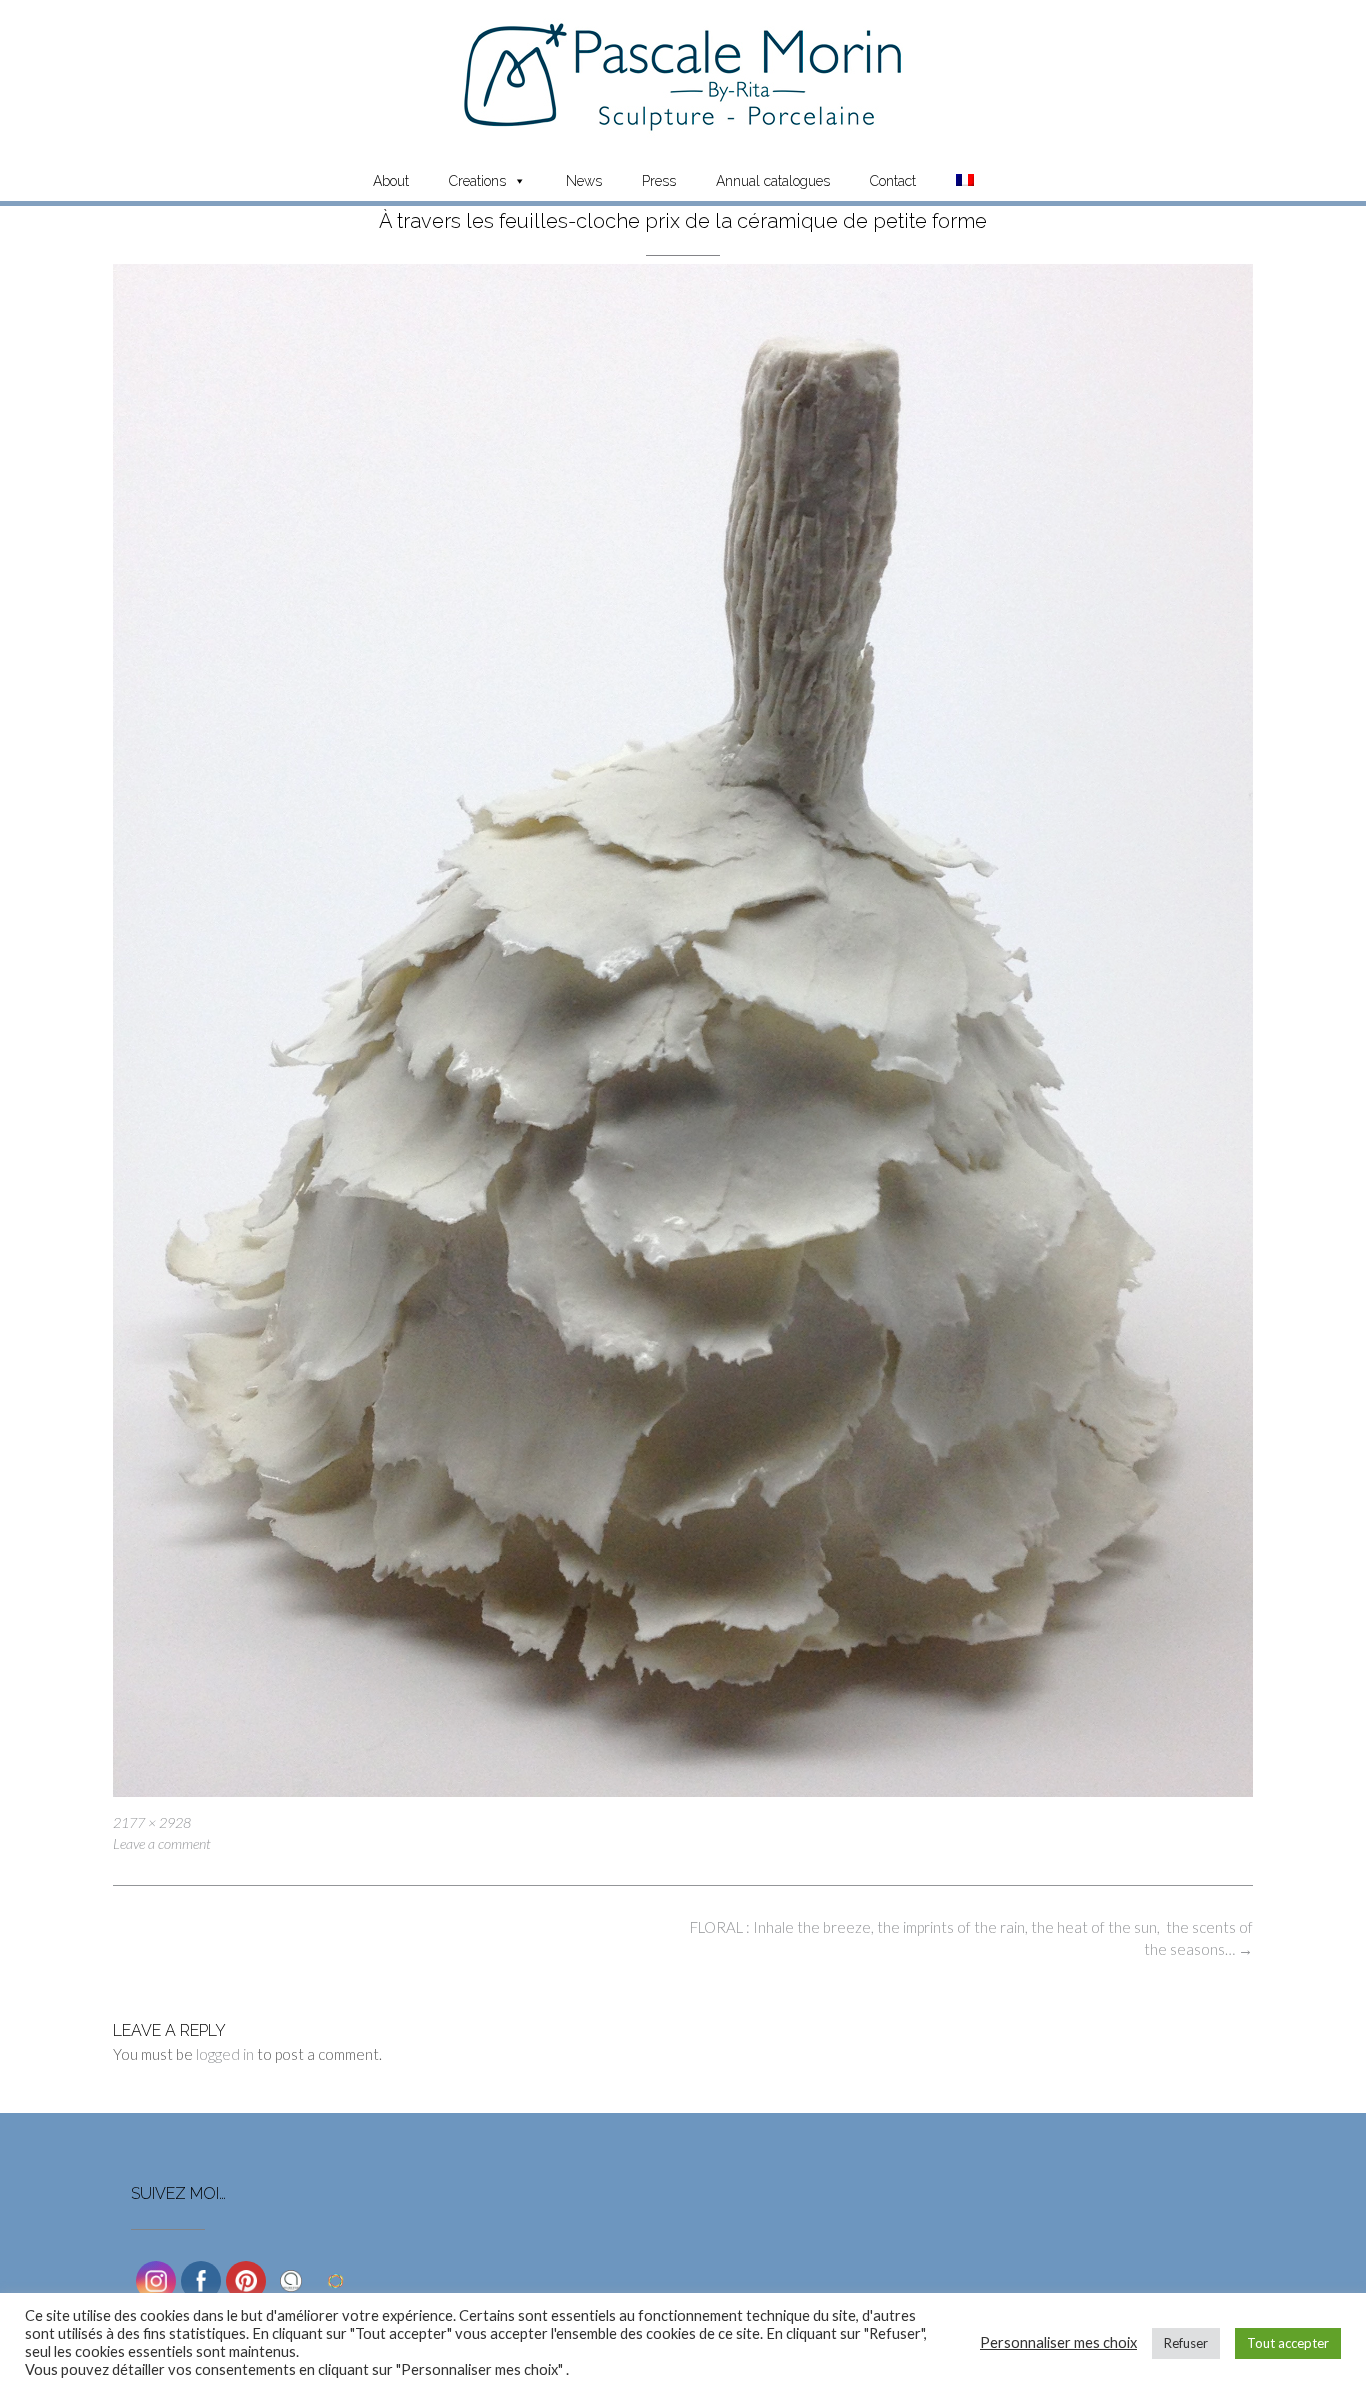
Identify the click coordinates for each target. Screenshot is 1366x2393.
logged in (225, 2054)
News (584, 181)
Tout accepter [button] (1288, 2343)
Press (659, 181)
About (391, 181)
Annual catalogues (773, 181)
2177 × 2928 (152, 1822)
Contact (893, 181)
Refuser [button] (1186, 2343)
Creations (477, 181)
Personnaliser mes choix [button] (1058, 2342)
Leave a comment (162, 1843)
